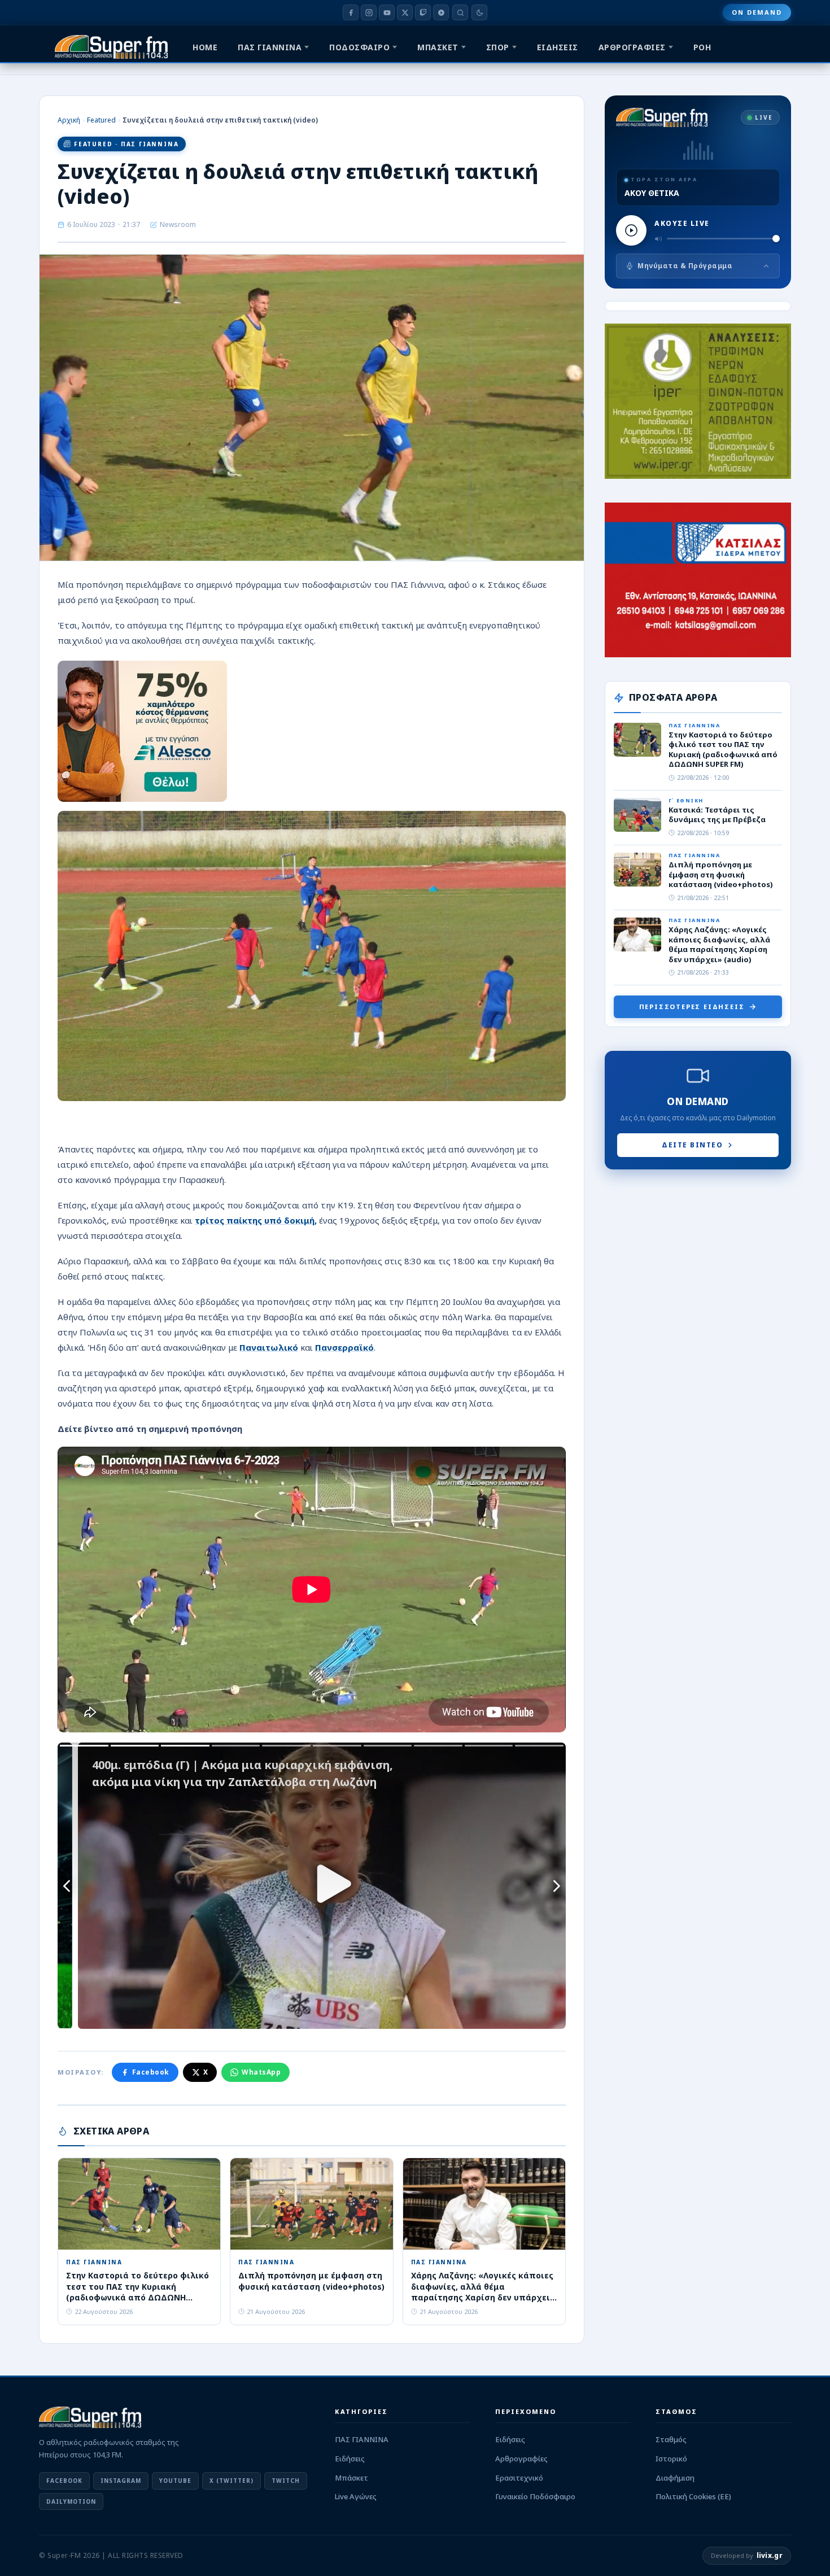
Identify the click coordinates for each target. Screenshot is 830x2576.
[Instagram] (369, 12)
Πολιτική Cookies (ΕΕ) (693, 2496)
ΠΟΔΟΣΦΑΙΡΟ (359, 47)
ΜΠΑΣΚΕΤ (438, 47)
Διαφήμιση (675, 2478)
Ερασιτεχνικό (519, 2478)
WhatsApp (261, 2072)
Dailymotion (71, 2501)
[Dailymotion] (441, 12)
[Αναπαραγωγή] (631, 230)
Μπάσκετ (351, 2478)
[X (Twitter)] (405, 12)
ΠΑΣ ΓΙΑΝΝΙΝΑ (270, 47)
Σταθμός (671, 2439)
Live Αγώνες (356, 2496)
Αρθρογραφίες (521, 2459)
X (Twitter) (231, 2481)
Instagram (121, 2481)
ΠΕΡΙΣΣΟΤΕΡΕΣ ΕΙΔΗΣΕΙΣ (692, 1007)
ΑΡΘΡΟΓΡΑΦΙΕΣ (632, 47)
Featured (101, 120)
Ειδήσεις (350, 2459)
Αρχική (69, 120)
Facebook (151, 2072)
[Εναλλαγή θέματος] (479, 12)
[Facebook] (351, 12)
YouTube (175, 2481)
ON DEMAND (757, 12)
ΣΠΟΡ (498, 47)
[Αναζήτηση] (460, 12)
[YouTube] (387, 12)
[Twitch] (423, 12)
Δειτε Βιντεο (692, 1145)
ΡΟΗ (702, 47)
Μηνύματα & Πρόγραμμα (685, 266)
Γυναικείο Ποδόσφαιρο (535, 2496)
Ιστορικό (671, 2459)
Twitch (286, 2481)
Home (205, 47)
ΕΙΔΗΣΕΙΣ (558, 47)
